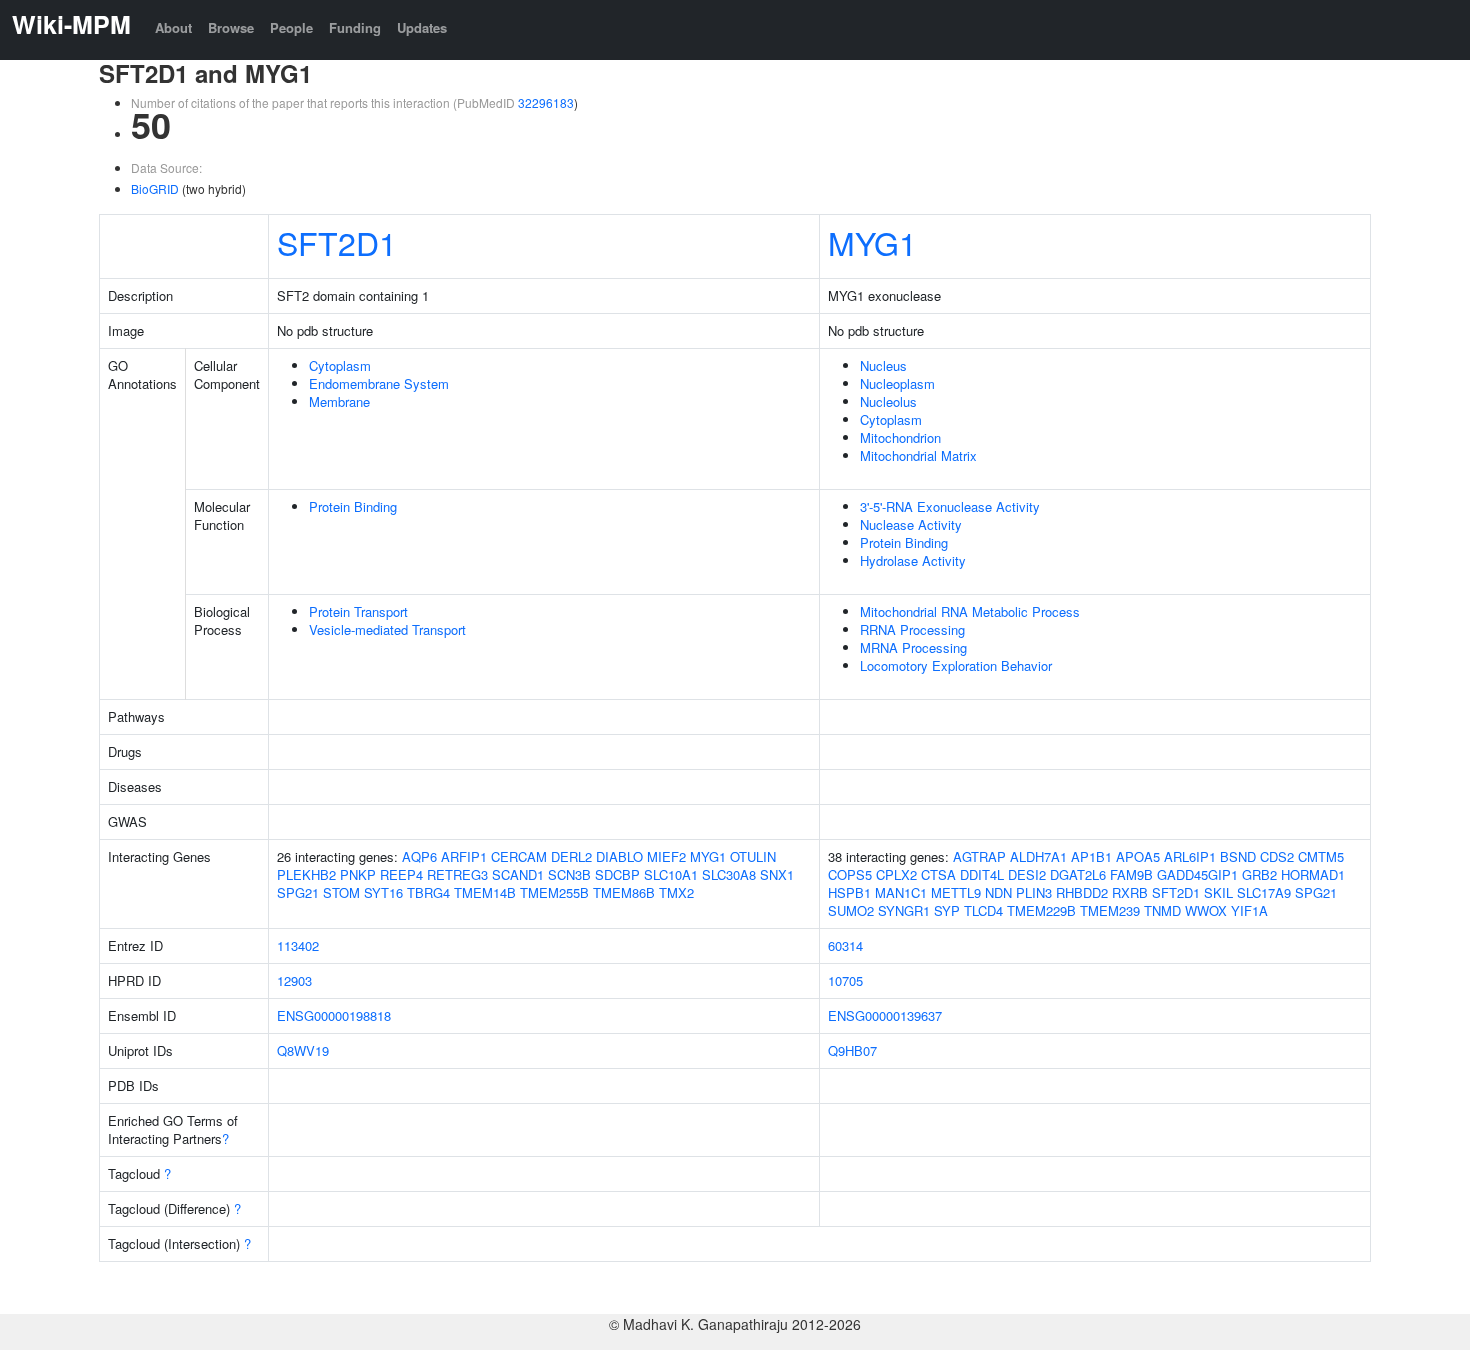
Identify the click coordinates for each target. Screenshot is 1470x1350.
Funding (355, 27)
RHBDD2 (1082, 892)
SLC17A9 (1264, 892)
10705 (845, 980)
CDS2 (1277, 856)
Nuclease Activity (911, 524)
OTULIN (753, 856)
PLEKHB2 (306, 874)
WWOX (1206, 910)
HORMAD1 (1313, 874)
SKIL (1218, 892)
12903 (294, 980)
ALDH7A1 (1038, 856)
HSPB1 (849, 892)
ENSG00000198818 (334, 1015)
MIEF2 (666, 856)
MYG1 (872, 242)
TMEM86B (624, 892)
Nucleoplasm (897, 383)
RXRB (1130, 892)
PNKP (358, 874)
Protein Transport (358, 611)
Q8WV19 (303, 1050)
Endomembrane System (379, 383)
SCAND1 (518, 874)
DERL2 (571, 856)
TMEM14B (485, 892)
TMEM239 (1110, 910)
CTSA (938, 874)
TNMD (1162, 910)
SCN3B (569, 874)
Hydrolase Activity (913, 560)
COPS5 (850, 874)
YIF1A (1249, 910)
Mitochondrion (900, 437)
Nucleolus (888, 401)
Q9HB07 (852, 1050)
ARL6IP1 (1190, 856)
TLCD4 (983, 910)
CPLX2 (896, 874)
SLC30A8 (729, 874)
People (291, 27)
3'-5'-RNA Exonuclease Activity (950, 506)
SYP (947, 910)
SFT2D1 (337, 242)
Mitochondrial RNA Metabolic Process (970, 611)
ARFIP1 (464, 856)
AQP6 (419, 856)
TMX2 (676, 892)
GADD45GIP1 (1197, 874)
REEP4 (401, 874)
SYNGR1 (904, 910)
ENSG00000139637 (885, 1015)
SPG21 (298, 892)
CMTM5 (1321, 856)
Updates (422, 27)
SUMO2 (851, 910)
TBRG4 (428, 892)
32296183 (546, 102)
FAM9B (1131, 874)
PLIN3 (1034, 892)
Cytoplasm (340, 365)
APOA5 (1138, 856)
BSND (1238, 856)
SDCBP (617, 874)
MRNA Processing (913, 647)
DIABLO (619, 856)
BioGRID (155, 188)
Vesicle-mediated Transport (387, 629)
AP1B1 (1091, 856)
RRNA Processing (912, 629)
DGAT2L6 (1078, 874)
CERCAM (519, 856)
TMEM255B (554, 892)
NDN (998, 892)
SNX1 (777, 874)
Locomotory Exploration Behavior (956, 665)
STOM (341, 892)
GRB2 (1259, 874)
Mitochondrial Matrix (918, 455)
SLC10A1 (671, 874)
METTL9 (956, 892)
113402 (298, 945)
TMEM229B (1041, 910)
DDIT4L (982, 874)
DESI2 (1027, 874)
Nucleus (883, 365)
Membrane (339, 401)
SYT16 (383, 892)
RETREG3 (457, 874)
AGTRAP (979, 856)
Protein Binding (353, 506)
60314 (845, 945)
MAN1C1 (901, 892)
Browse (231, 27)
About (173, 27)
